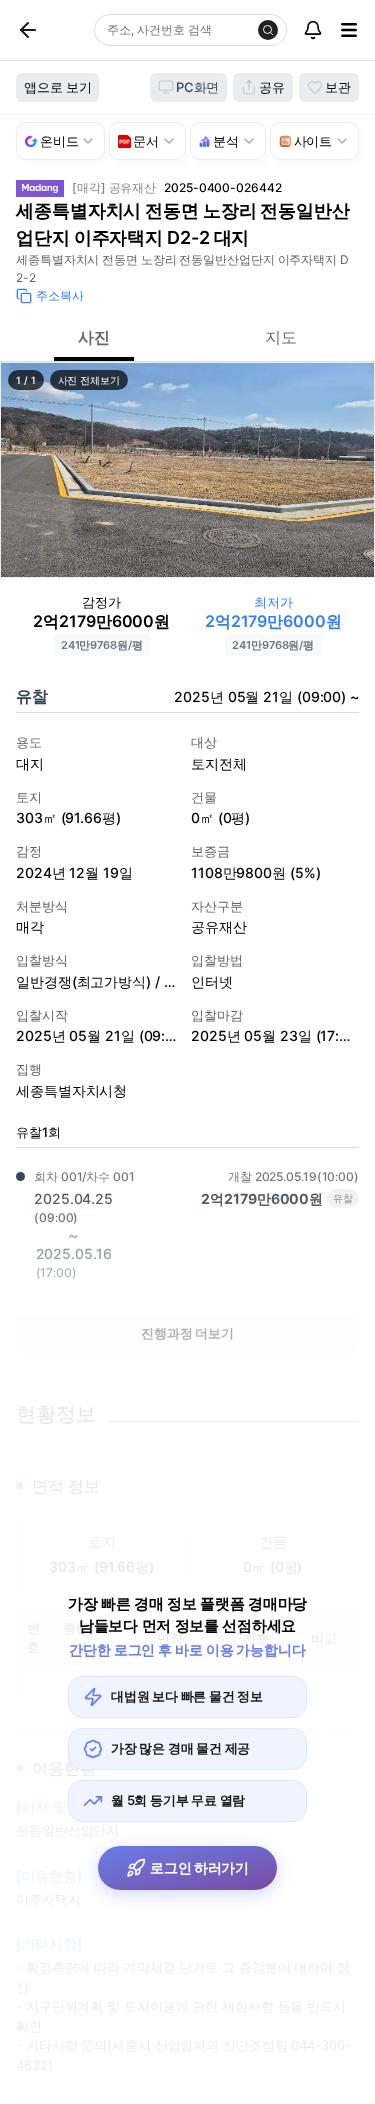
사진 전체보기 (89, 380)
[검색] (268, 30)
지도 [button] (281, 337)
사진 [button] (94, 337)
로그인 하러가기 (199, 1867)
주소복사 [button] (60, 295)
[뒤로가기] (51, 30)
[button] (187, 470)
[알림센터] (313, 30)
